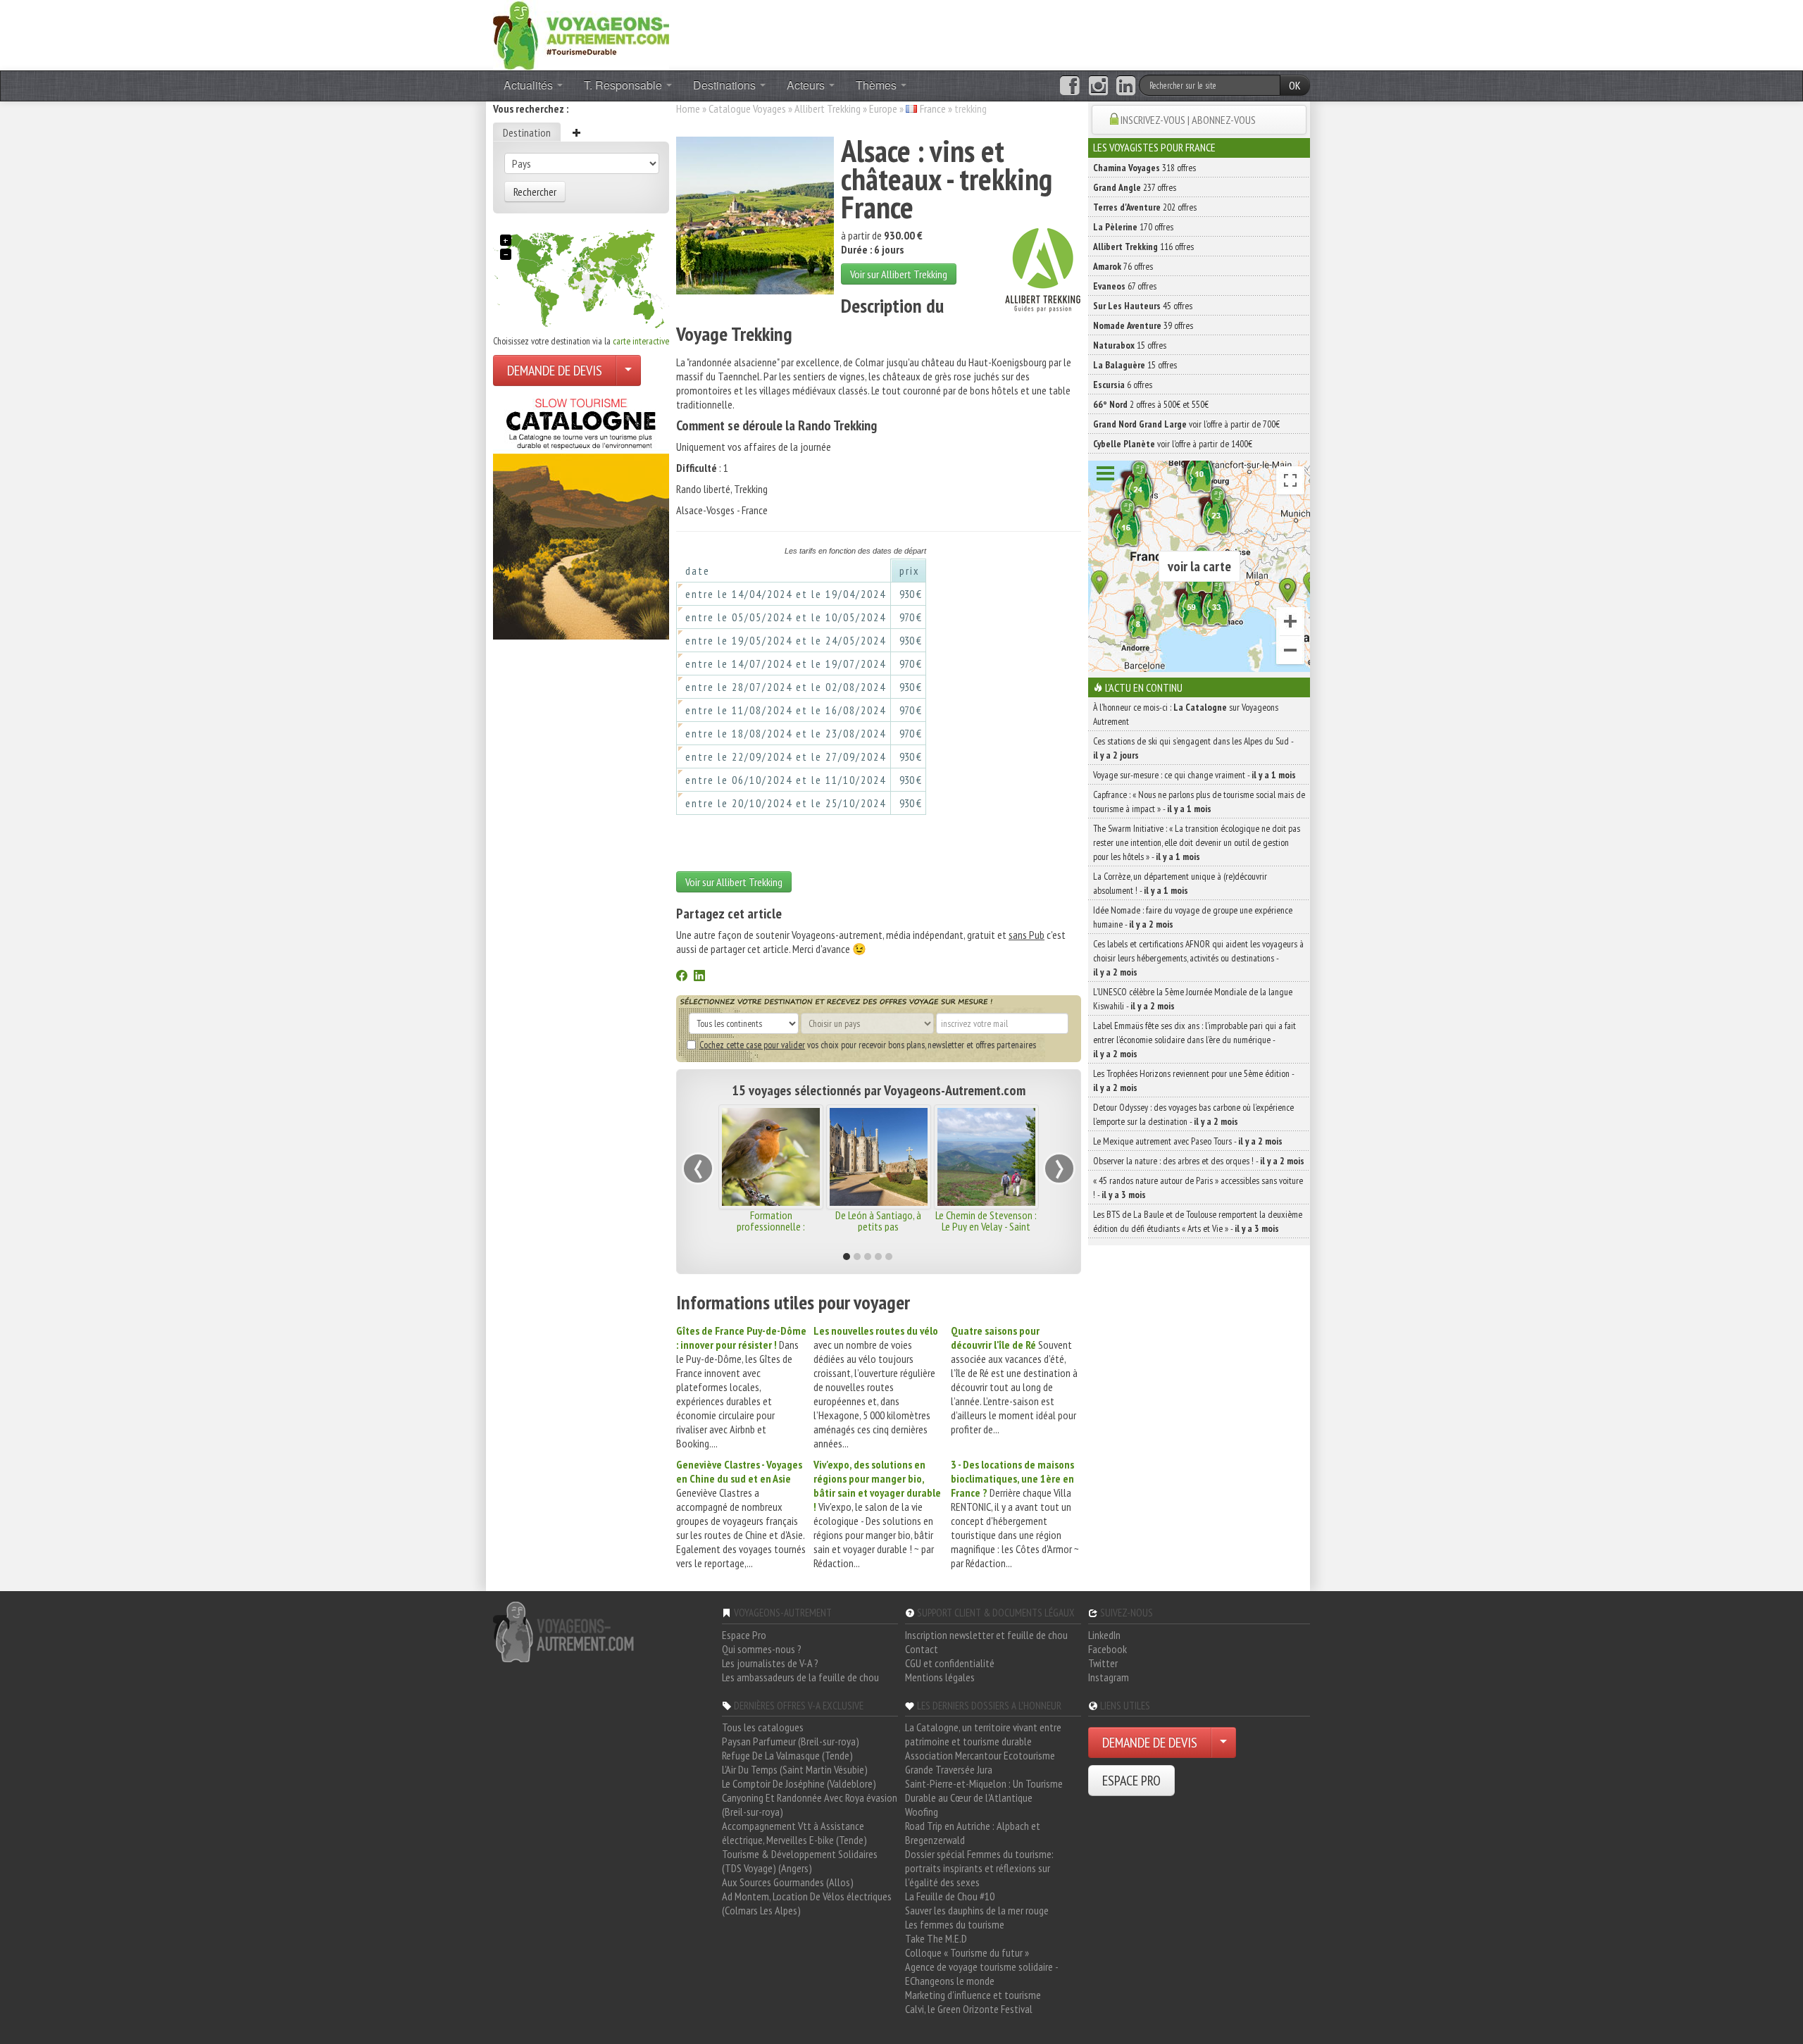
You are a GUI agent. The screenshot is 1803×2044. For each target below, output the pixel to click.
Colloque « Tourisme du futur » (967, 1952)
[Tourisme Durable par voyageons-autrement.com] (581, 34)
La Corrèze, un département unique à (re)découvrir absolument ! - (1180, 883)
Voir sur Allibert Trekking (899, 274)
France (933, 108)
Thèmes (878, 85)
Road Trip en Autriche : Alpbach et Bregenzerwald (973, 1833)
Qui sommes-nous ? (762, 1649)
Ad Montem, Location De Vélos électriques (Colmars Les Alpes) (807, 1903)
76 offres (1123, 266)
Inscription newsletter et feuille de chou (986, 1635)
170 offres (1133, 227)
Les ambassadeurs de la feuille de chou (800, 1677)
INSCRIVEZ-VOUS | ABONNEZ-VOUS (1188, 120)
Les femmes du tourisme (955, 1924)
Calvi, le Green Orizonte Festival (969, 2009)
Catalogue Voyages (747, 108)
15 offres (1130, 345)
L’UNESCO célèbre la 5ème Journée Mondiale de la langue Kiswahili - (1193, 999)
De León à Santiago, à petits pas (878, 1221)
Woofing (922, 1812)
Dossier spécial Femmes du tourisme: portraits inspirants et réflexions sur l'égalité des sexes (979, 1868)
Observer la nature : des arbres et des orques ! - (1199, 1161)
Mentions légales (940, 1677)
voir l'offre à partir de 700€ (1186, 424)
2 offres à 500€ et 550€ (1151, 404)
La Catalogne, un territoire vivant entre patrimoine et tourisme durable (983, 1734)
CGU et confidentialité (950, 1663)
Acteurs (807, 85)
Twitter (1103, 1663)
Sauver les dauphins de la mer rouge (977, 1910)
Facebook (1108, 1649)
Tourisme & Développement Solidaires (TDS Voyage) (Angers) (800, 1861)
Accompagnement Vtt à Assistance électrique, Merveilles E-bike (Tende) (794, 1833)
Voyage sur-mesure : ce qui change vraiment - (1194, 775)
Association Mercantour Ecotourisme (980, 1755)
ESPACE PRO (1131, 1781)
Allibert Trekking (828, 108)
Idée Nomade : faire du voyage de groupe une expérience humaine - (1193, 917)
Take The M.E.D (936, 1938)
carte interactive (641, 341)
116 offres (1143, 247)
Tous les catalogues (763, 1727)
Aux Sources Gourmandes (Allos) (788, 1882)
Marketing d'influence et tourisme (973, 1995)
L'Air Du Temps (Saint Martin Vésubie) (795, 1769)
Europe (883, 108)
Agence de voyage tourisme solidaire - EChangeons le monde (981, 1974)
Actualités (530, 85)
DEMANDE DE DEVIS (555, 370)
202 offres (1145, 207)
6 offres (1123, 385)
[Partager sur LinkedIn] (699, 977)
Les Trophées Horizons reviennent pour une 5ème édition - (1193, 1080)
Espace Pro (744, 1635)
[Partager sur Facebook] (682, 977)
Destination (527, 132)
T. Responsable (624, 85)
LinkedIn (1104, 1635)
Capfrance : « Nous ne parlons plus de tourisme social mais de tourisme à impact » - (1199, 802)
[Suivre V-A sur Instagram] (1098, 86)
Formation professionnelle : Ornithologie (771, 1226)
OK (1295, 85)
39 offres (1143, 325)
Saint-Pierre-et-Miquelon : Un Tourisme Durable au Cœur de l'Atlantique (984, 1790)
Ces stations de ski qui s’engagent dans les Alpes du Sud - (1193, 748)
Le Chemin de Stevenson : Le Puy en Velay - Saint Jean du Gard (986, 1226)
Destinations (726, 85)
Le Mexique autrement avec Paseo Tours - (1188, 1141)
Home (688, 108)
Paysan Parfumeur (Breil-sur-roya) (791, 1741)
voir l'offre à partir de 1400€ (1173, 444)
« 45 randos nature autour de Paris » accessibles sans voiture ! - (1198, 1188)
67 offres (1125, 286)
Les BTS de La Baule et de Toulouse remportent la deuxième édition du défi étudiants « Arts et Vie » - (1198, 1221)
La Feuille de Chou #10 (950, 1896)
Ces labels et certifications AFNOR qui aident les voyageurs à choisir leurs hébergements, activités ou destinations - (1198, 958)
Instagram (1109, 1677)
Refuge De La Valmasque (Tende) (787, 1755)
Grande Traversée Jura (949, 1769)
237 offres (1135, 187)
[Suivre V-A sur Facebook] (1069, 86)
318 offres (1144, 168)
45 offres (1143, 306)
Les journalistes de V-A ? (770, 1663)
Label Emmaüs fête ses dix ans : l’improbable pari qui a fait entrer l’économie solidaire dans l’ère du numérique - (1194, 1040)
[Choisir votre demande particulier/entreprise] (628, 370)
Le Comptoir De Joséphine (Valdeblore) (799, 1783)
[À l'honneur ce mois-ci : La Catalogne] (581, 515)
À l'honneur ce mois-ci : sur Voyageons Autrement (1186, 714)
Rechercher (535, 192)
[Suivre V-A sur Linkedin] (1126, 86)
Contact (922, 1649)
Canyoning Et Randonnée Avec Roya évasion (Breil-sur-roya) (810, 1805)
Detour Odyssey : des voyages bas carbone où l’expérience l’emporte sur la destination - (1193, 1114)
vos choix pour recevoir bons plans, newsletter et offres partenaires (868, 1045)
